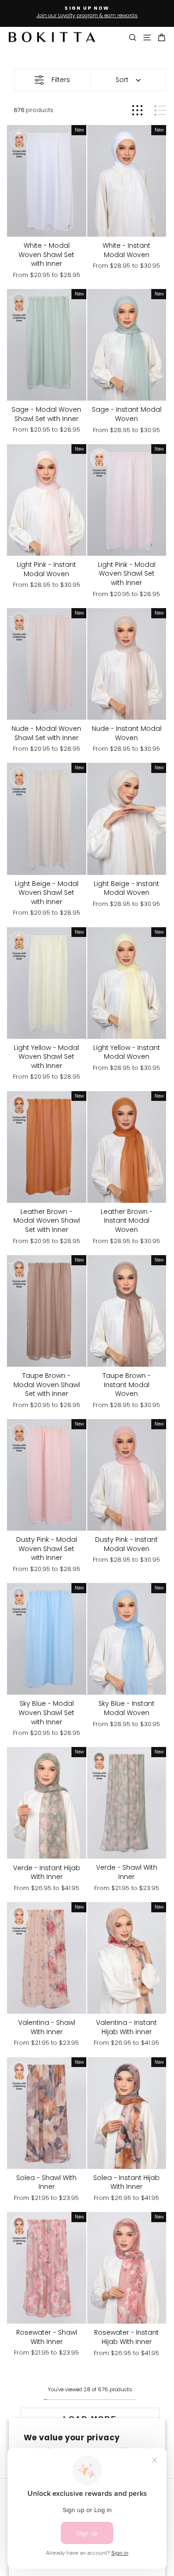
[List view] (160, 110)
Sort (122, 80)
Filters (61, 80)
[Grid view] (137, 110)
